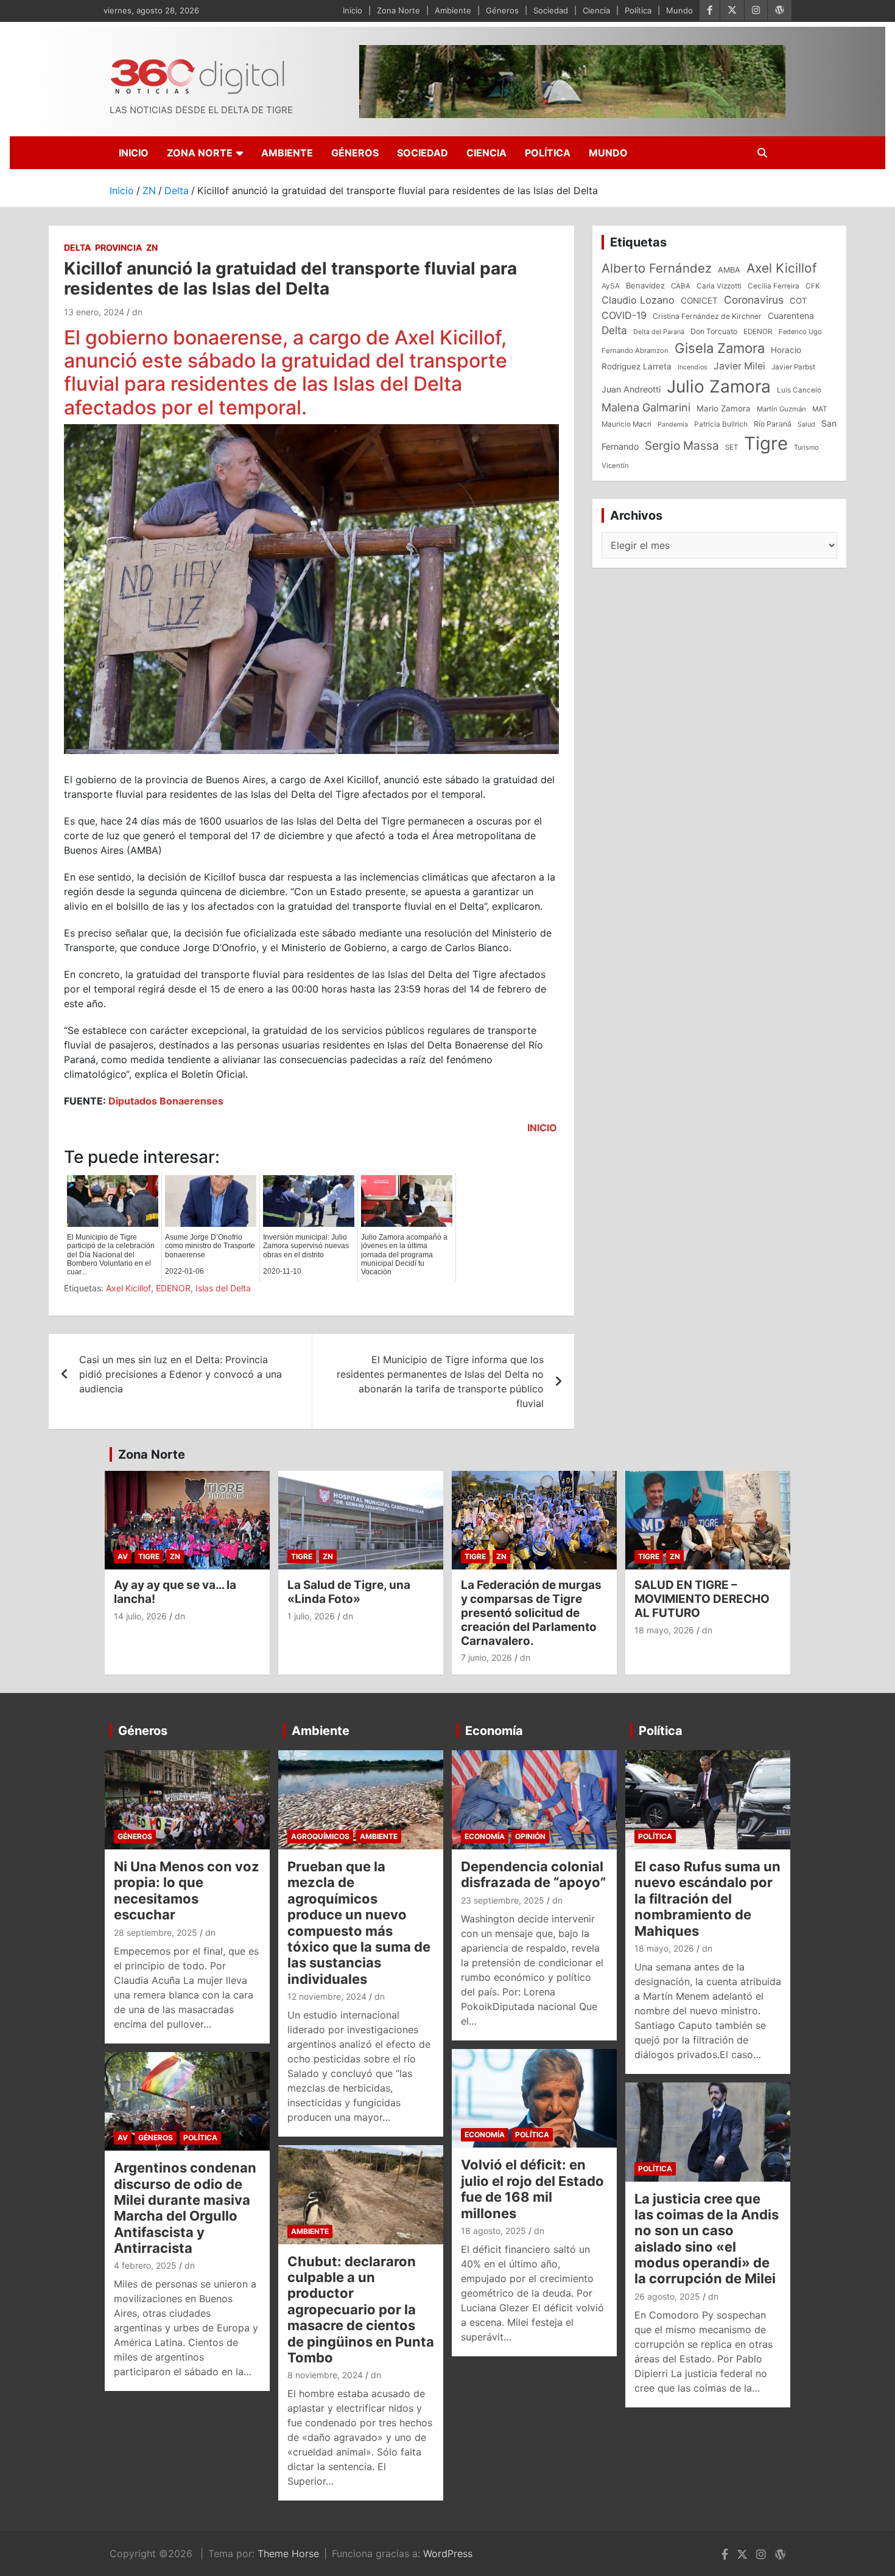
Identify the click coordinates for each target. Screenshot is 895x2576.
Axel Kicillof (128, 1288)
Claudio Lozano (638, 300)
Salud (806, 424)
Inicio (353, 10)
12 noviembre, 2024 (327, 1996)
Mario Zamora (724, 408)
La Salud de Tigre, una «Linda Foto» (349, 1592)
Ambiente (453, 10)
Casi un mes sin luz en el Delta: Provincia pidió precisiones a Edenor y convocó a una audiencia (181, 1374)
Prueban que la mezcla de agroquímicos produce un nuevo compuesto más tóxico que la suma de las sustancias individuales (359, 1923)
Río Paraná (773, 424)
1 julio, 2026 (311, 1616)
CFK (813, 286)
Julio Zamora (719, 386)
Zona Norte (398, 10)
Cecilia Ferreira (774, 286)
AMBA (729, 270)
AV (123, 1556)
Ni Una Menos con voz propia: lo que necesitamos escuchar (187, 1890)
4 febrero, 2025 (145, 2265)
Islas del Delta (223, 1288)
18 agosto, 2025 (493, 2231)
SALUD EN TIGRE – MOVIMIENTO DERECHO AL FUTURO (702, 1599)
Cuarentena (791, 316)
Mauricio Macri (626, 424)
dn (137, 312)
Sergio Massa (682, 445)
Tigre (766, 443)
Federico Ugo (800, 332)
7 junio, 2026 (486, 1657)
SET (732, 447)
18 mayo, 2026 (664, 1630)
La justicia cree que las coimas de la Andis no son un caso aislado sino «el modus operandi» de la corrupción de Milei (707, 2239)
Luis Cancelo (799, 390)
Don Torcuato (714, 331)
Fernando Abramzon (635, 351)
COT (798, 301)
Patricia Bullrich (721, 424)
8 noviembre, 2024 (325, 2375)
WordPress (448, 2553)
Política (638, 10)
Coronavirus (754, 300)
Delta (77, 247)
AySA (611, 286)
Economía (494, 1731)
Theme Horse (288, 2553)
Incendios (693, 367)
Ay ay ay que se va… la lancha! (175, 1592)
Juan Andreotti (631, 389)
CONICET (699, 301)
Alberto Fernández (657, 268)
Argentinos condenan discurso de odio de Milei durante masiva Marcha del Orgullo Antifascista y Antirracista (185, 2208)
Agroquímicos (320, 1836)
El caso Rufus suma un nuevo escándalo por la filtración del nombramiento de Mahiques (707, 1899)
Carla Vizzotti (719, 286)
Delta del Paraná (659, 332)
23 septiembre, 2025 (503, 1900)
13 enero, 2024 (94, 312)
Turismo (806, 447)
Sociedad (551, 10)
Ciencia (596, 10)
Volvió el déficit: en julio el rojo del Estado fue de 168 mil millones (532, 2189)
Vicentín (615, 466)
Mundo (679, 10)
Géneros (502, 10)
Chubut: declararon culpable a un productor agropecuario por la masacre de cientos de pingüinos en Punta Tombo (361, 2309)
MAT (820, 409)
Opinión (530, 1836)
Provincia (118, 247)
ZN (152, 247)
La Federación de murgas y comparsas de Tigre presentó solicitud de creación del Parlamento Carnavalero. (531, 1613)
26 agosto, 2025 (667, 2296)
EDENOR (173, 1288)
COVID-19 (624, 315)
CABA (681, 286)
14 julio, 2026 (140, 1616)
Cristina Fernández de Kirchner (707, 316)
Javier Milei (739, 366)
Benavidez (645, 285)
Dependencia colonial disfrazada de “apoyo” (533, 1874)
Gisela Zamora (720, 348)
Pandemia (673, 424)
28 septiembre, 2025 (156, 1932)
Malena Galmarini (646, 407)
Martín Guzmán (781, 409)
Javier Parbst (793, 367)
